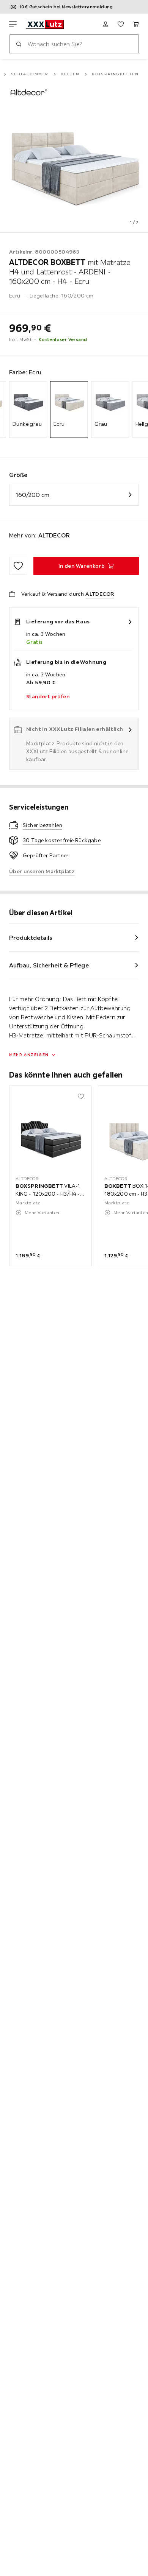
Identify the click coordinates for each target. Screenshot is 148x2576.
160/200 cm (32, 495)
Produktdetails (31, 938)
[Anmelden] (105, 24)
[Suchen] (19, 44)
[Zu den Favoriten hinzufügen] (18, 566)
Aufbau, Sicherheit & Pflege (49, 965)
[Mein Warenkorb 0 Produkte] (136, 24)
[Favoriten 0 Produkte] (121, 24)
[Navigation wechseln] (13, 24)
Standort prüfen (48, 696)
